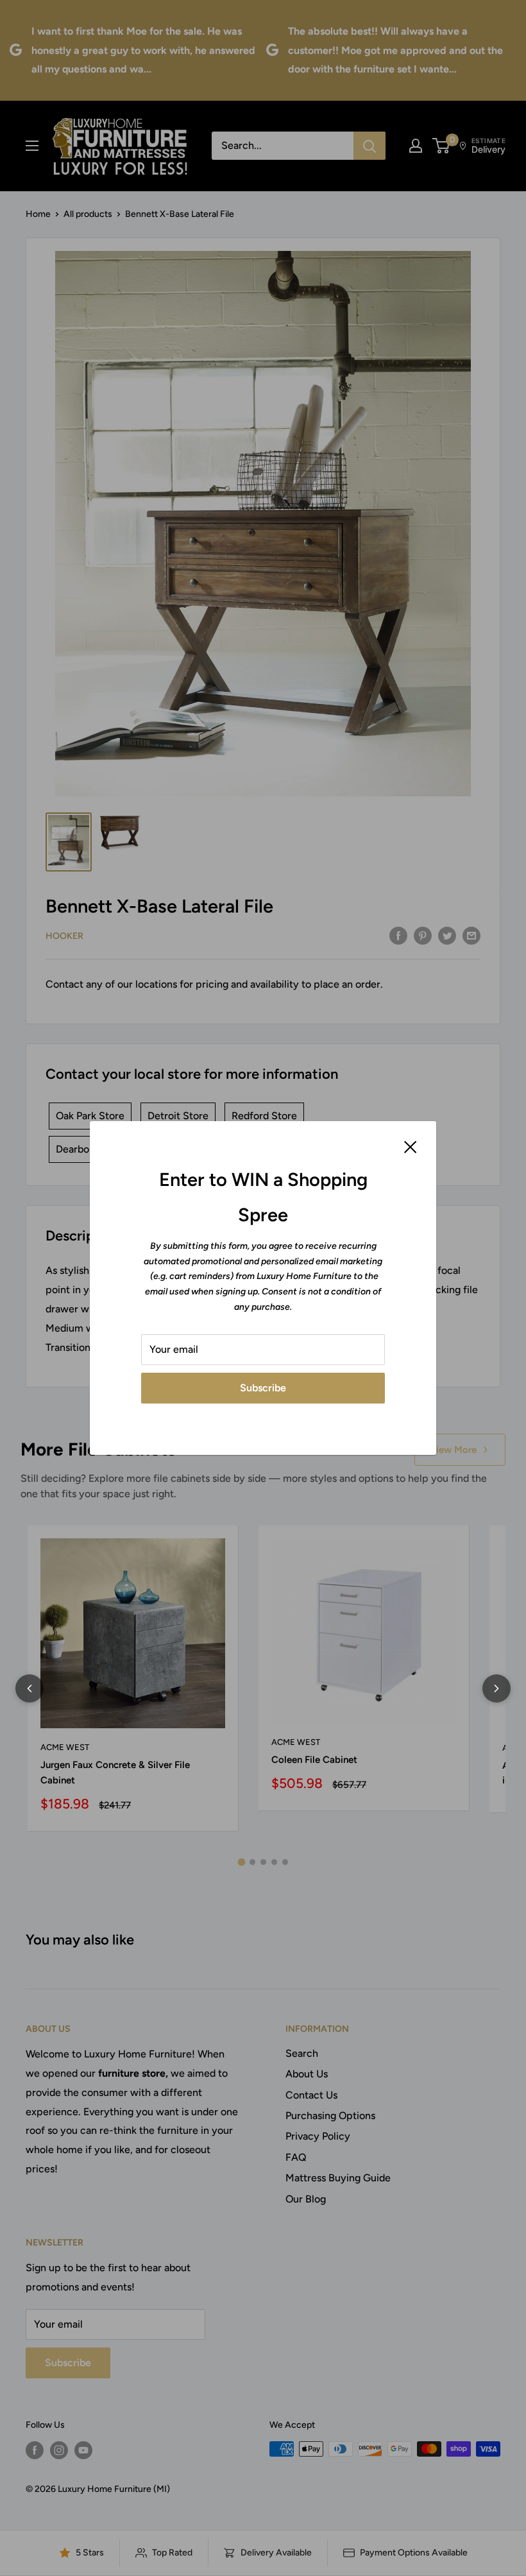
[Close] (411, 1146)
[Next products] (496, 1688)
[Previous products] (30, 1688)
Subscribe (263, 1388)
